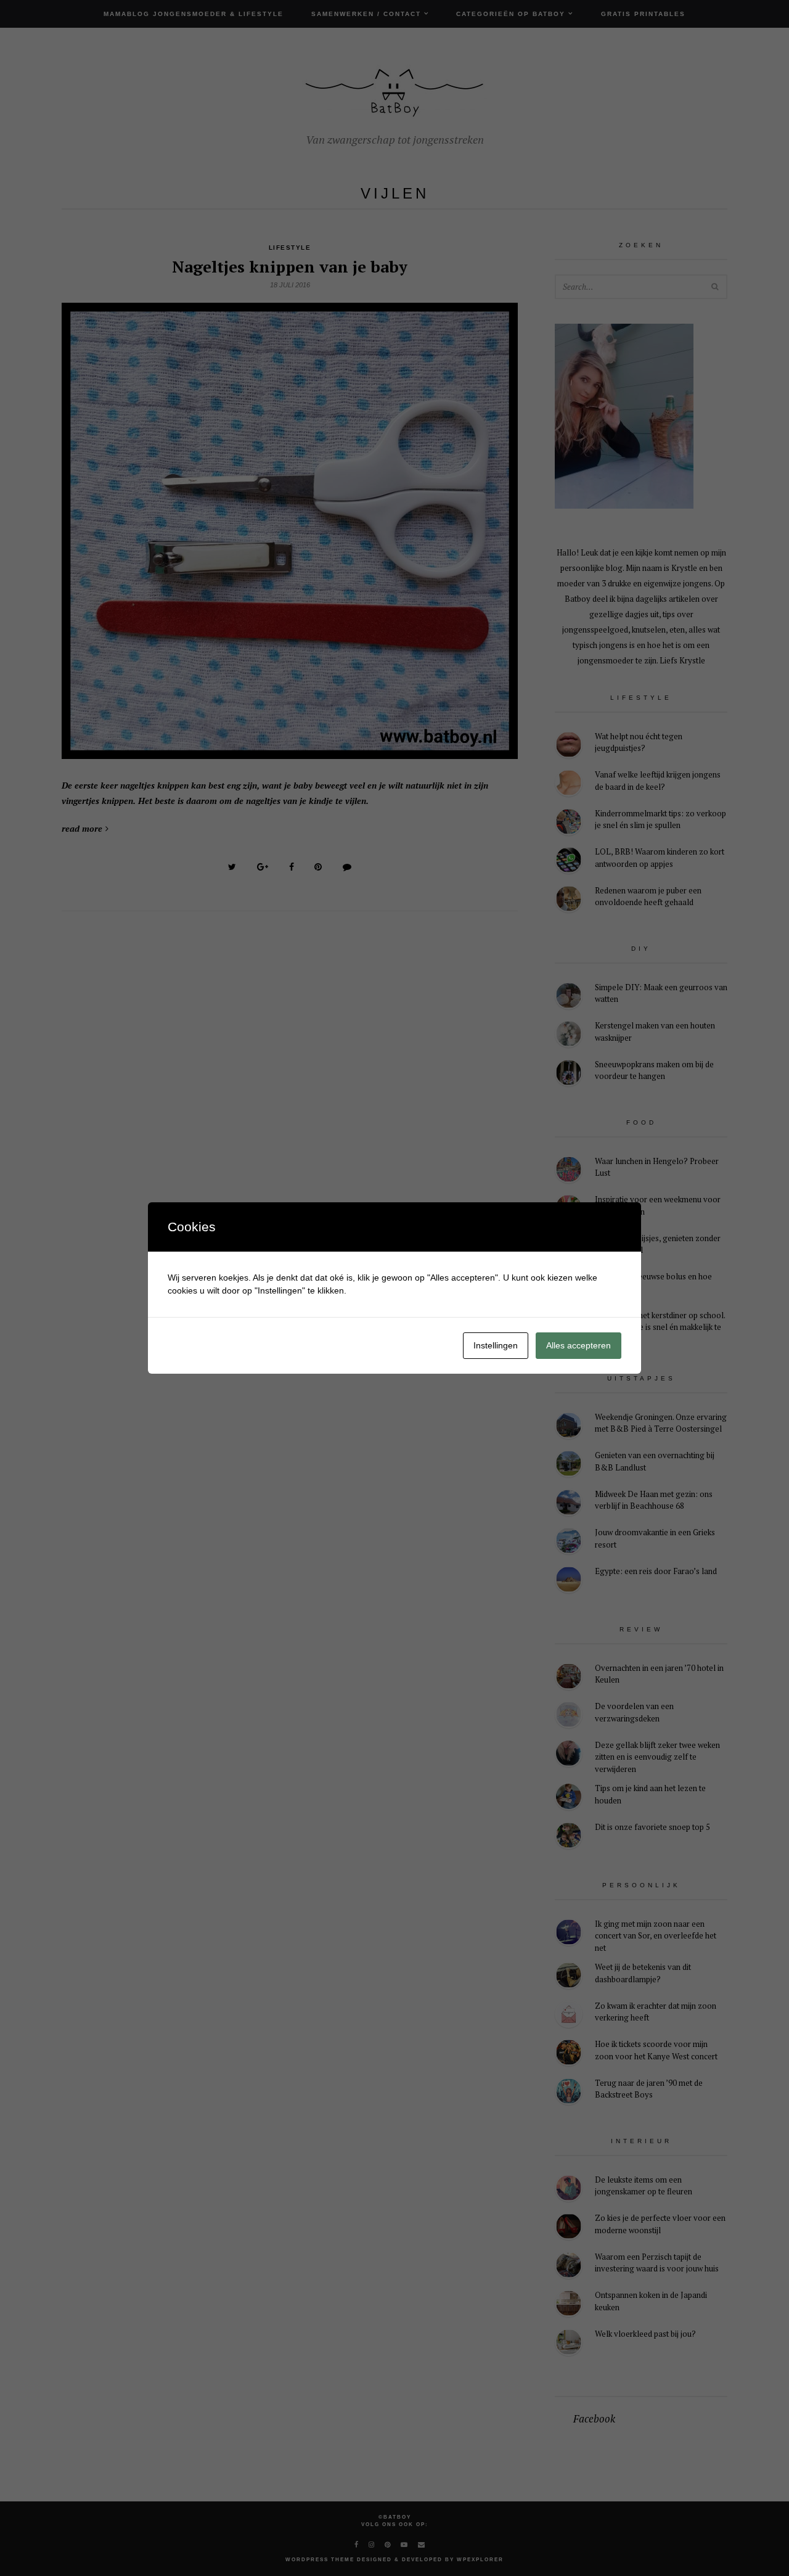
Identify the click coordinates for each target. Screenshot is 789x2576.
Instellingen (496, 1345)
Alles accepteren (578, 1345)
